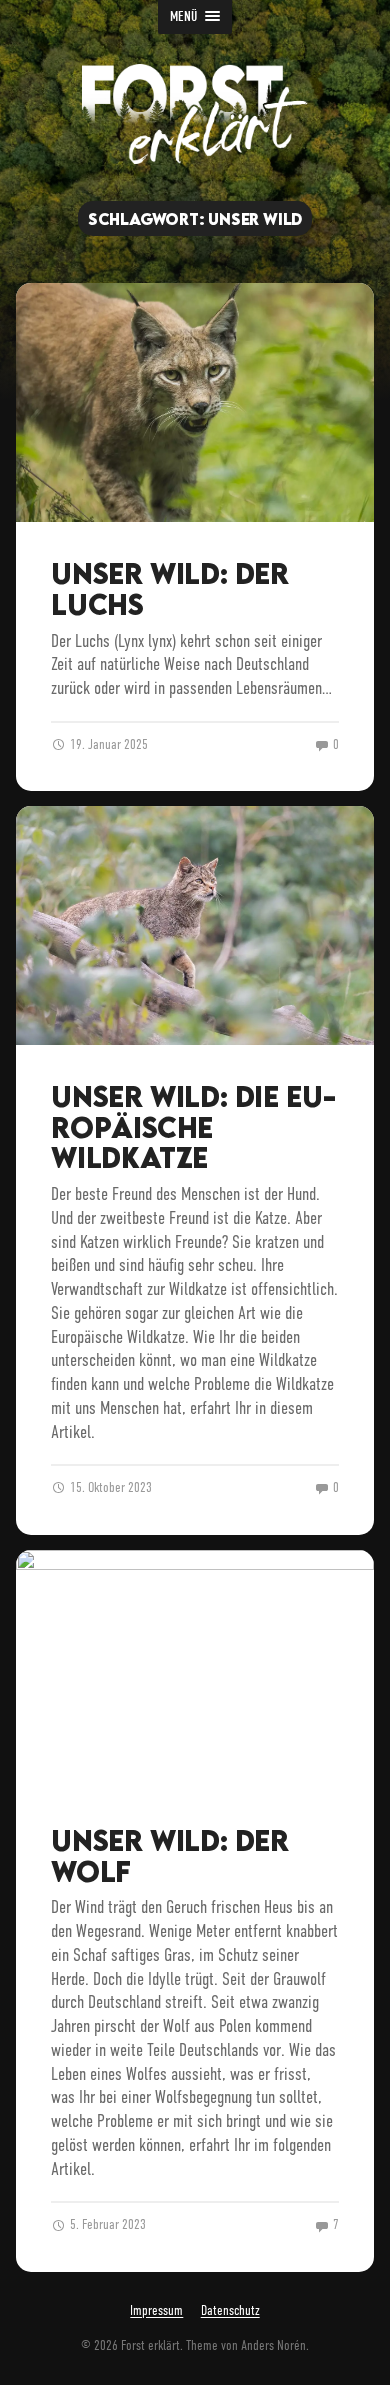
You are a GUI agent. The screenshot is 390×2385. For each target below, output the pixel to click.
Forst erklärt (150, 2345)
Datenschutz (230, 2311)
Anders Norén (273, 2345)
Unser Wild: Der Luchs (169, 588)
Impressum (156, 2311)
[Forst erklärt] (195, 114)
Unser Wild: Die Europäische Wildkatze (193, 1126)
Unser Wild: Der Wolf (169, 1855)
